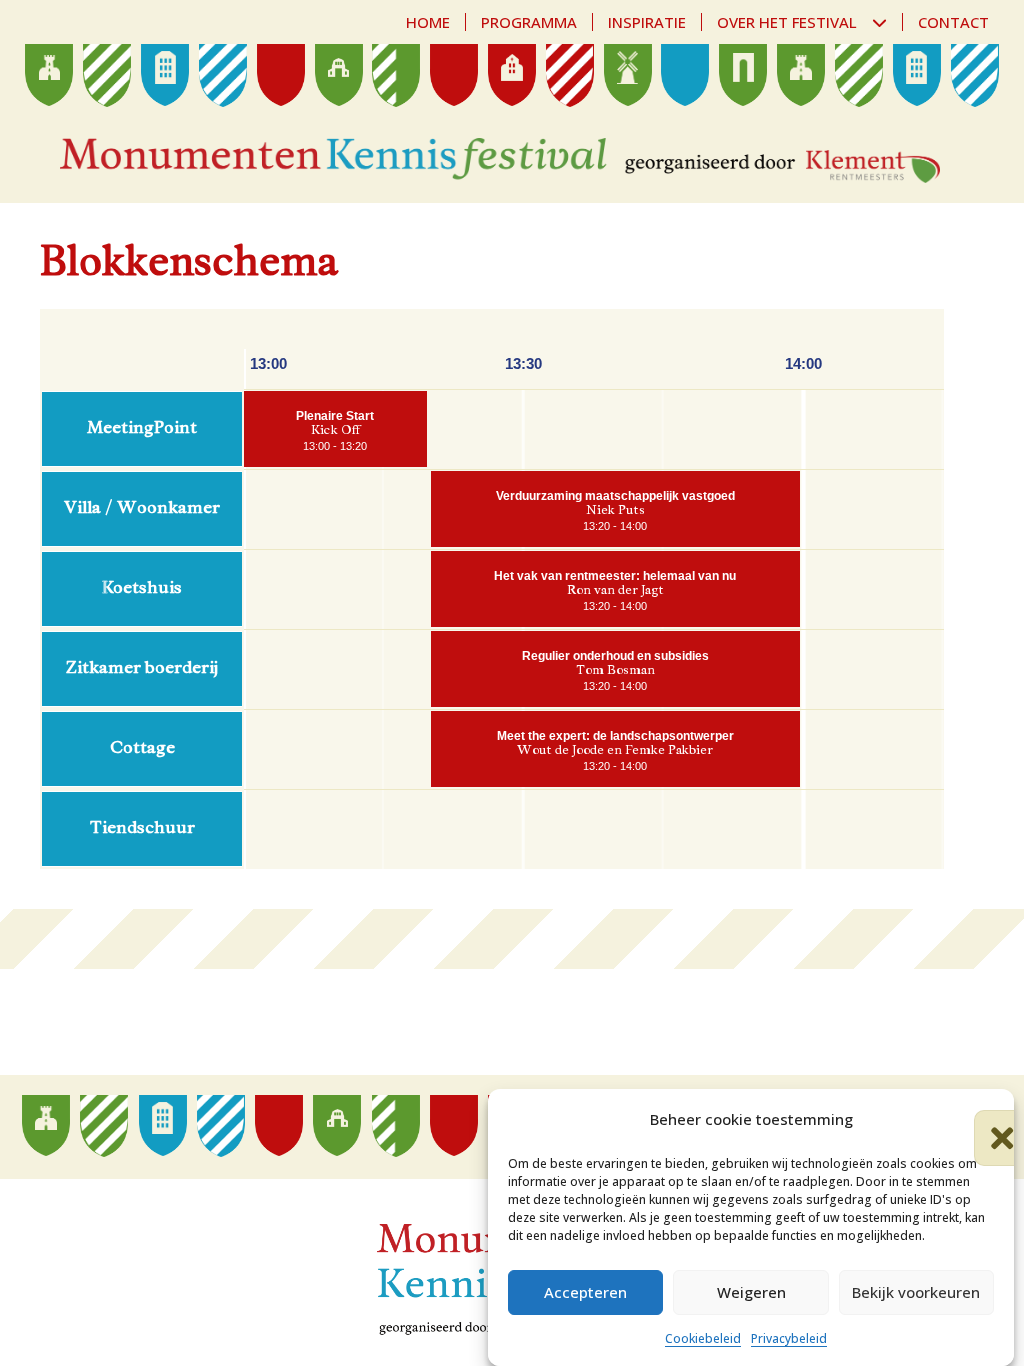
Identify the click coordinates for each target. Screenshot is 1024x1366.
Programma (529, 22)
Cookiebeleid (703, 1338)
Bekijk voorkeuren (916, 1292)
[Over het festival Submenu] (887, 22)
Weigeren (751, 1292)
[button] (984, 1120)
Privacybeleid (789, 1338)
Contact (953, 22)
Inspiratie (647, 22)
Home (428, 22)
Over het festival (787, 22)
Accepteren (585, 1292)
